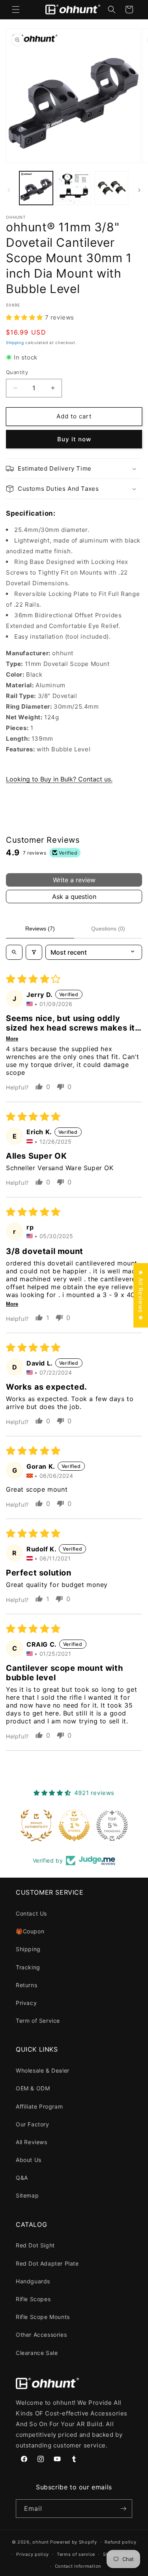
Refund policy (120, 2542)
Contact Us (31, 1913)
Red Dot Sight (35, 2245)
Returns (26, 1985)
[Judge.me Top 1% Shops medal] (74, 1825)
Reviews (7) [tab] (40, 929)
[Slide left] (9, 190)
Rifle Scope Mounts (43, 2317)
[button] (16, 9)
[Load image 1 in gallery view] (36, 188)
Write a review (74, 880)
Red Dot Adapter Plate (47, 2263)
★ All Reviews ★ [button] (141, 1295)
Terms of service (76, 2554)
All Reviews (32, 2142)
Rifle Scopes (33, 2299)
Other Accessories (41, 2335)
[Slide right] (139, 190)
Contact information (78, 2566)
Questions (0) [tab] (108, 929)
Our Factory (33, 2124)
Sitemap (27, 2195)
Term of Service (38, 2021)
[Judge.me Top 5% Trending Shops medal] (112, 1825)
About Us (29, 2160)
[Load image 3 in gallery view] (111, 188)
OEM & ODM (33, 2088)
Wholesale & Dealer (43, 2070)
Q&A (22, 2178)
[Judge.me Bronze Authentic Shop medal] (36, 1825)
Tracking (28, 1967)
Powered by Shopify (74, 2542)
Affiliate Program (39, 2106)
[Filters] (34, 952)
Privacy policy (33, 2554)
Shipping (15, 342)
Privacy (26, 2003)
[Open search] (14, 952)
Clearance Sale (37, 2353)
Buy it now (74, 439)
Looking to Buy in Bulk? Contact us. (59, 779)
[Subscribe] (123, 2509)
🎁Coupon (30, 1931)
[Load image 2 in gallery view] (74, 188)
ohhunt (40, 2542)
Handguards (33, 2281)
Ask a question (74, 896)
